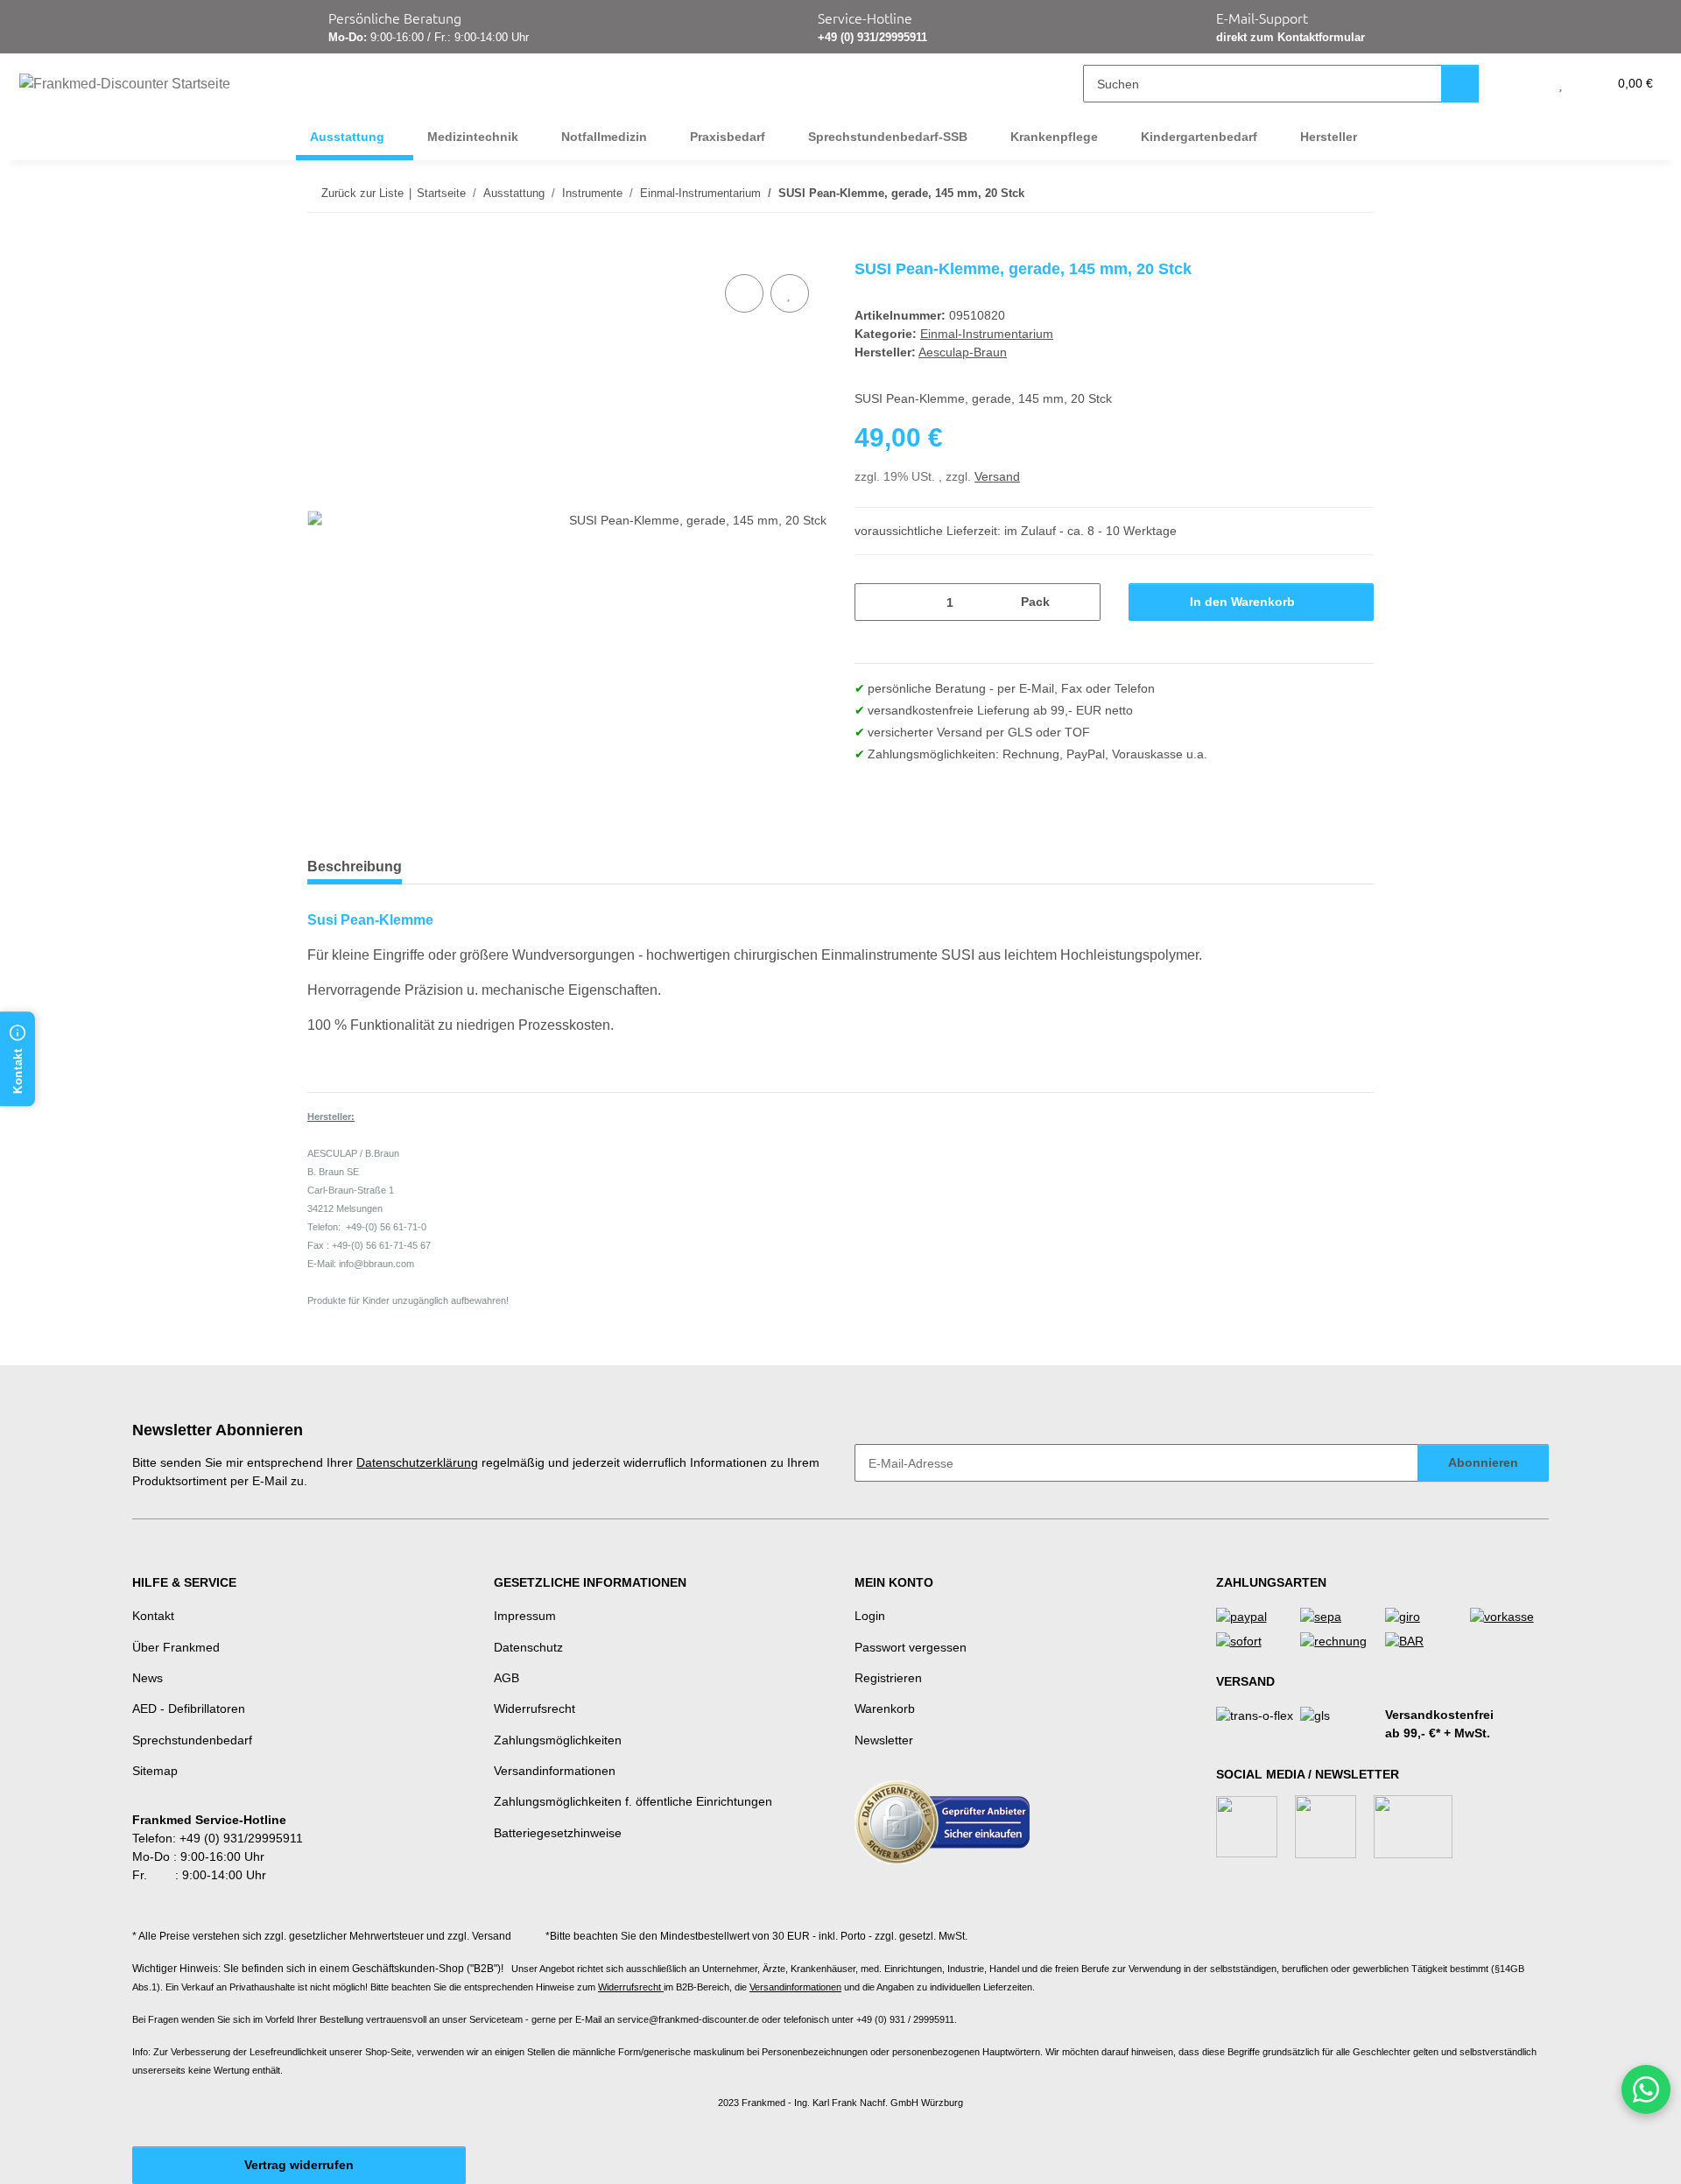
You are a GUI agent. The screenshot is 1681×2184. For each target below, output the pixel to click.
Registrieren (888, 1678)
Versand (997, 476)
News (148, 1678)
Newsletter (884, 1740)
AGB (506, 1678)
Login (870, 1616)
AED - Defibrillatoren (189, 1708)
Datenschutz (528, 1647)
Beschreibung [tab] (355, 867)
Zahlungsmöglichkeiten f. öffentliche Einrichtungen (633, 1801)
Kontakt (153, 1616)
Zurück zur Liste (362, 193)
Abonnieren (1483, 1462)
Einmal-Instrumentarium (987, 334)
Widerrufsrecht (535, 1708)
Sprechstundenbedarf (192, 1740)
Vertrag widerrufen (299, 2165)
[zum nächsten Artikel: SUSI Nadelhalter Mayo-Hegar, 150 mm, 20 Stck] (1355, 193)
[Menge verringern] (874, 602)
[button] (1526, 84)
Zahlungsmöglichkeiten (558, 1740)
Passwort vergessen (911, 1647)
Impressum (525, 1616)
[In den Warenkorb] (321, 250)
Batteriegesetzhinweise (558, 1833)
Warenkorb (885, 1708)
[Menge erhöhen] (1081, 602)
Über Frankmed (176, 1647)
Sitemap (155, 1771)
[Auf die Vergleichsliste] (744, 293)
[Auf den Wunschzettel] (790, 293)
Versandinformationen (555, 1771)
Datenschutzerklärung (417, 1462)
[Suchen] (1460, 84)
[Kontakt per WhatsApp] (1646, 2089)
